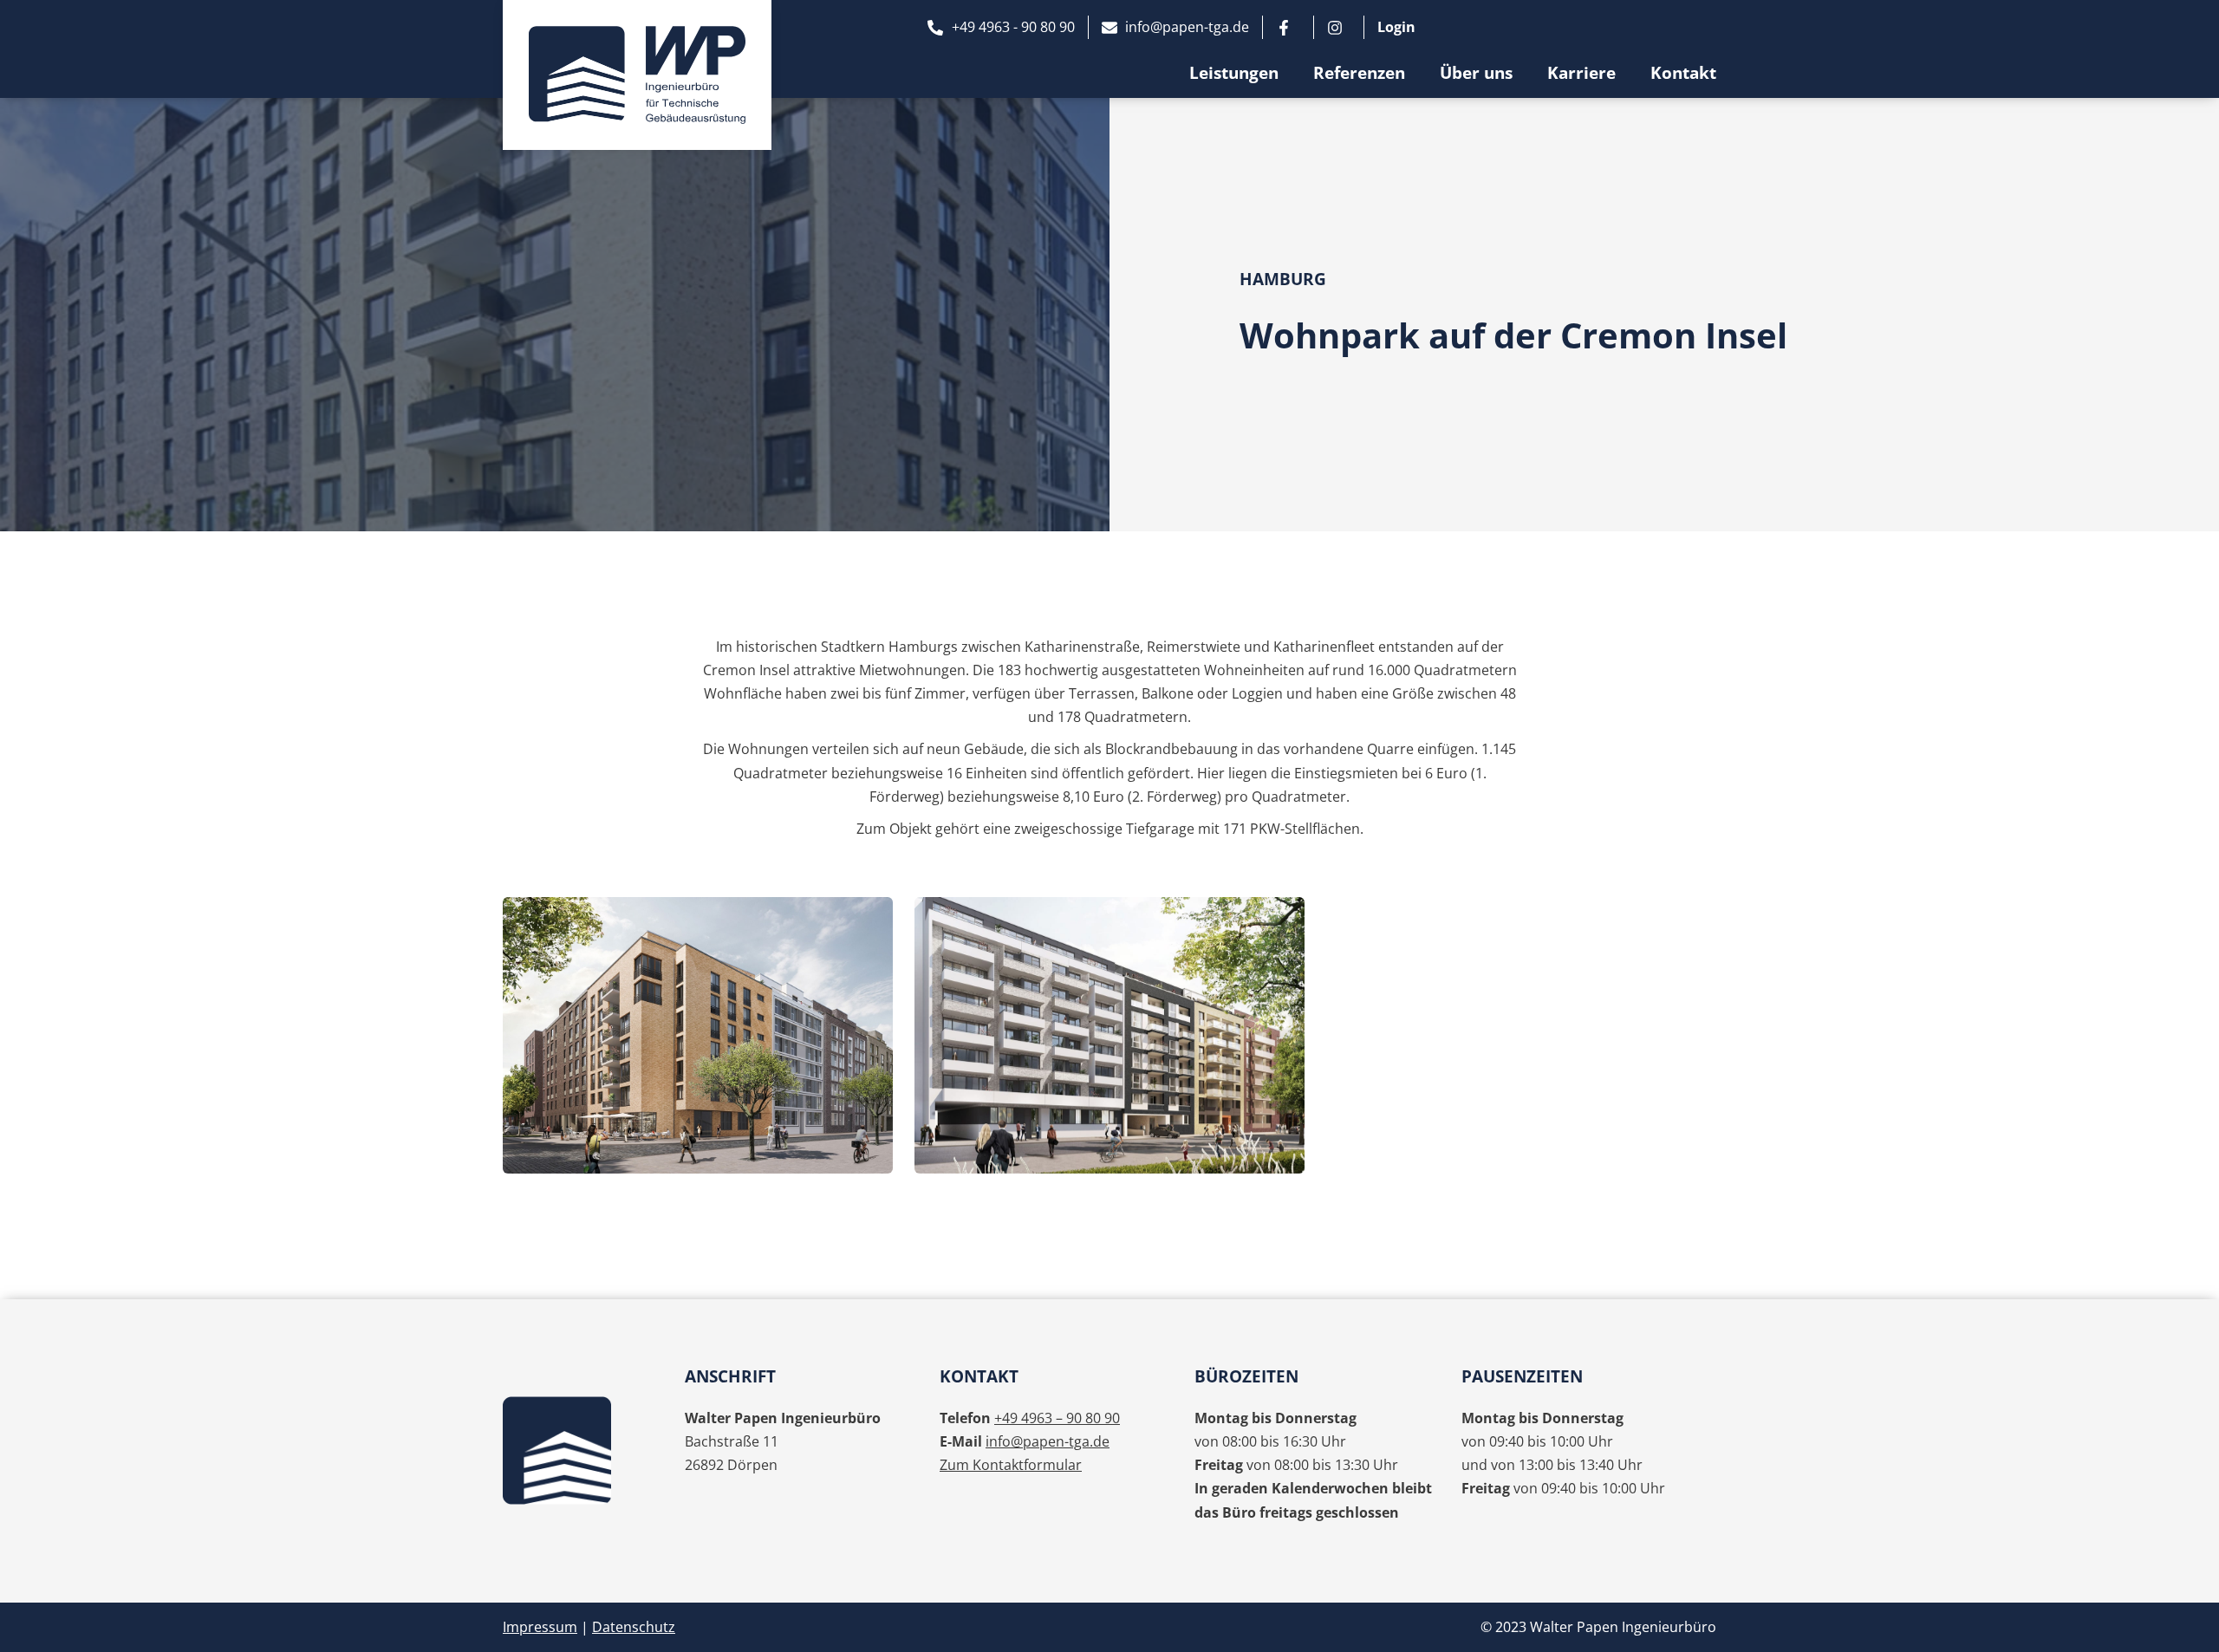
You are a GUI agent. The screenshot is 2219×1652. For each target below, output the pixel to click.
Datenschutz (634, 1627)
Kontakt (1683, 73)
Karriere (1581, 73)
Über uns (1476, 73)
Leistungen (1234, 73)
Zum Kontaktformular (1011, 1465)
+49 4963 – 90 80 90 (1057, 1418)
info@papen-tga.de (1048, 1441)
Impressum (540, 1627)
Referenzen (1359, 73)
